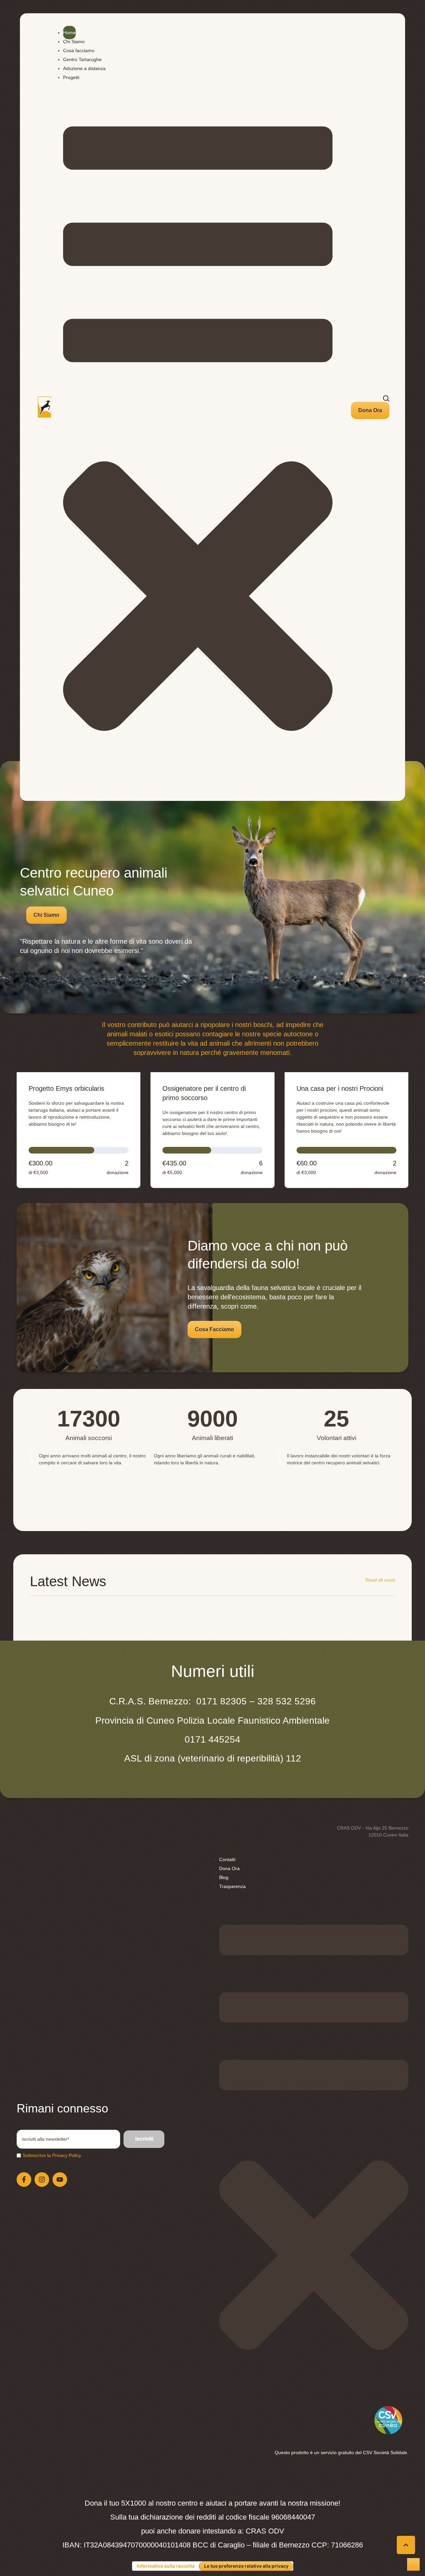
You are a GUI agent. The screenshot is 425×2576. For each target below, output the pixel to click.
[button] (370, 410)
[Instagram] (42, 2180)
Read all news (380, 1580)
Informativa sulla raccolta (166, 2566)
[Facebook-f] (24, 2180)
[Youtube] (60, 2180)
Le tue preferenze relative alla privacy (246, 2566)
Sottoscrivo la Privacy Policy (52, 2155)
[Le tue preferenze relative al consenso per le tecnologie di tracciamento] (413, 2564)
